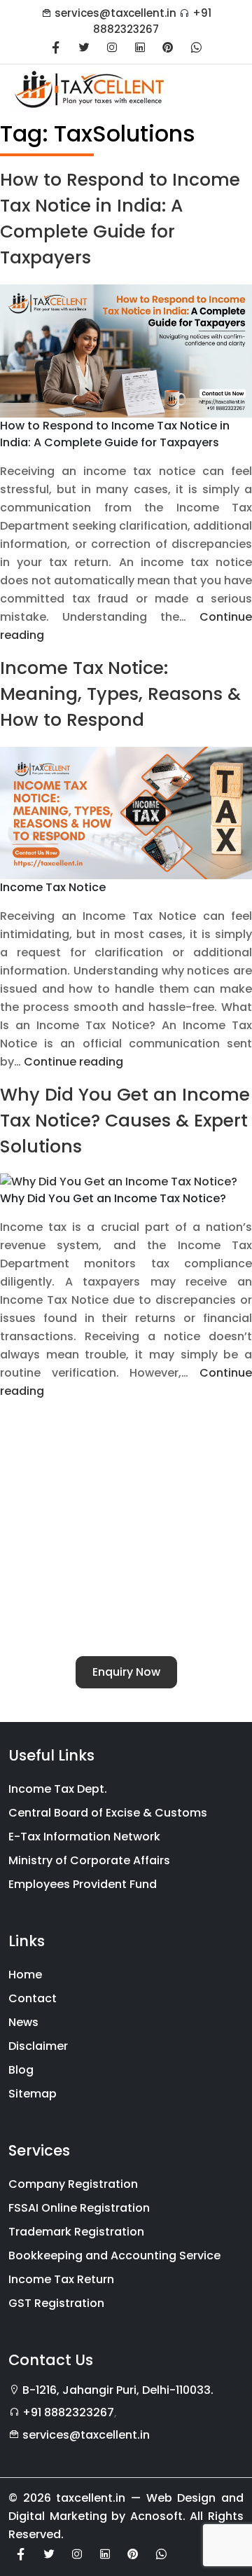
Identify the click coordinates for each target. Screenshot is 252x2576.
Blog (21, 2070)
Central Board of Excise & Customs (108, 1813)
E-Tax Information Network (84, 1837)
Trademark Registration (76, 2232)
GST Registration (56, 2303)
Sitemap (33, 2094)
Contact (33, 1998)
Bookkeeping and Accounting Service (114, 2255)
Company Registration (73, 2184)
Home (25, 1975)
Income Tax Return (61, 2279)
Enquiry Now (126, 1672)
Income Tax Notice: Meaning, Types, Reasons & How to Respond (120, 694)
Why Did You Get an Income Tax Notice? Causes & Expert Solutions (125, 1121)
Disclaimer (38, 2046)
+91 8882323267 (152, 21)
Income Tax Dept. (58, 1789)
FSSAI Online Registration (79, 2208)
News (23, 2022)
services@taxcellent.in (115, 13)
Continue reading (73, 1062)
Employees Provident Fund (83, 1884)
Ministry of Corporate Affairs (89, 1860)
